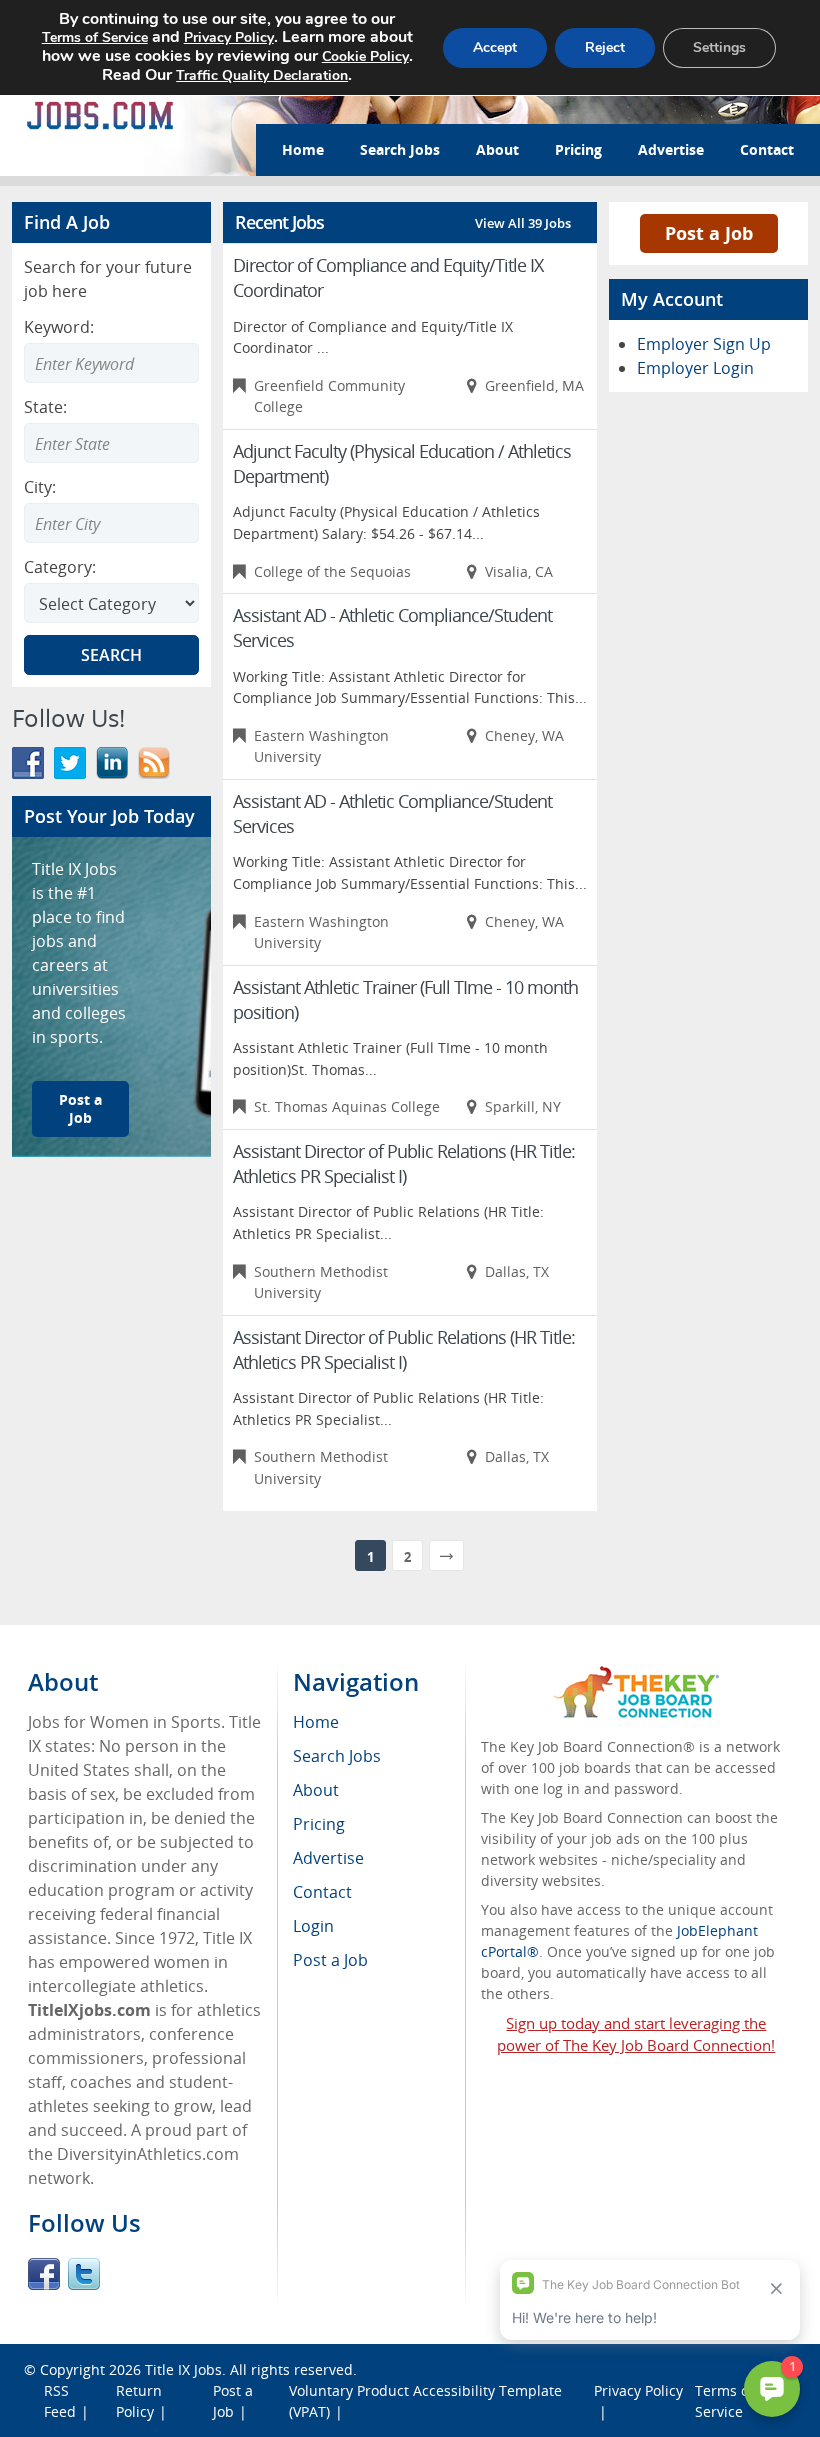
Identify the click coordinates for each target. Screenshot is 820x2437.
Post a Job (80, 1108)
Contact (767, 149)
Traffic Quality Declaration (262, 75)
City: (40, 487)
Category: (60, 567)
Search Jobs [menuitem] (337, 1756)
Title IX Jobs (183, 2369)
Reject (605, 47)
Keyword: (59, 327)
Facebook (44, 2274)
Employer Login (695, 368)
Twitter (84, 2274)
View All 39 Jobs (523, 223)
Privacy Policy (229, 37)
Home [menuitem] (316, 1722)
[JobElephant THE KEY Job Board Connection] (636, 1675)
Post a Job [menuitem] (330, 1960)
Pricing (578, 149)
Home (303, 149)
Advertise (671, 149)
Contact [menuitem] (322, 1892)
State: (45, 407)
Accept (495, 47)
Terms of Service (95, 37)
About (497, 149)
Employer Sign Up (704, 344)
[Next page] (446, 1555)
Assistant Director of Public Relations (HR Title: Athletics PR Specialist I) (404, 1163)
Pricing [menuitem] (319, 1824)
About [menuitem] (316, 1790)
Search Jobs (400, 149)
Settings (719, 47)
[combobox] (111, 443)
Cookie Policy (365, 56)
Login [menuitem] (313, 1926)
